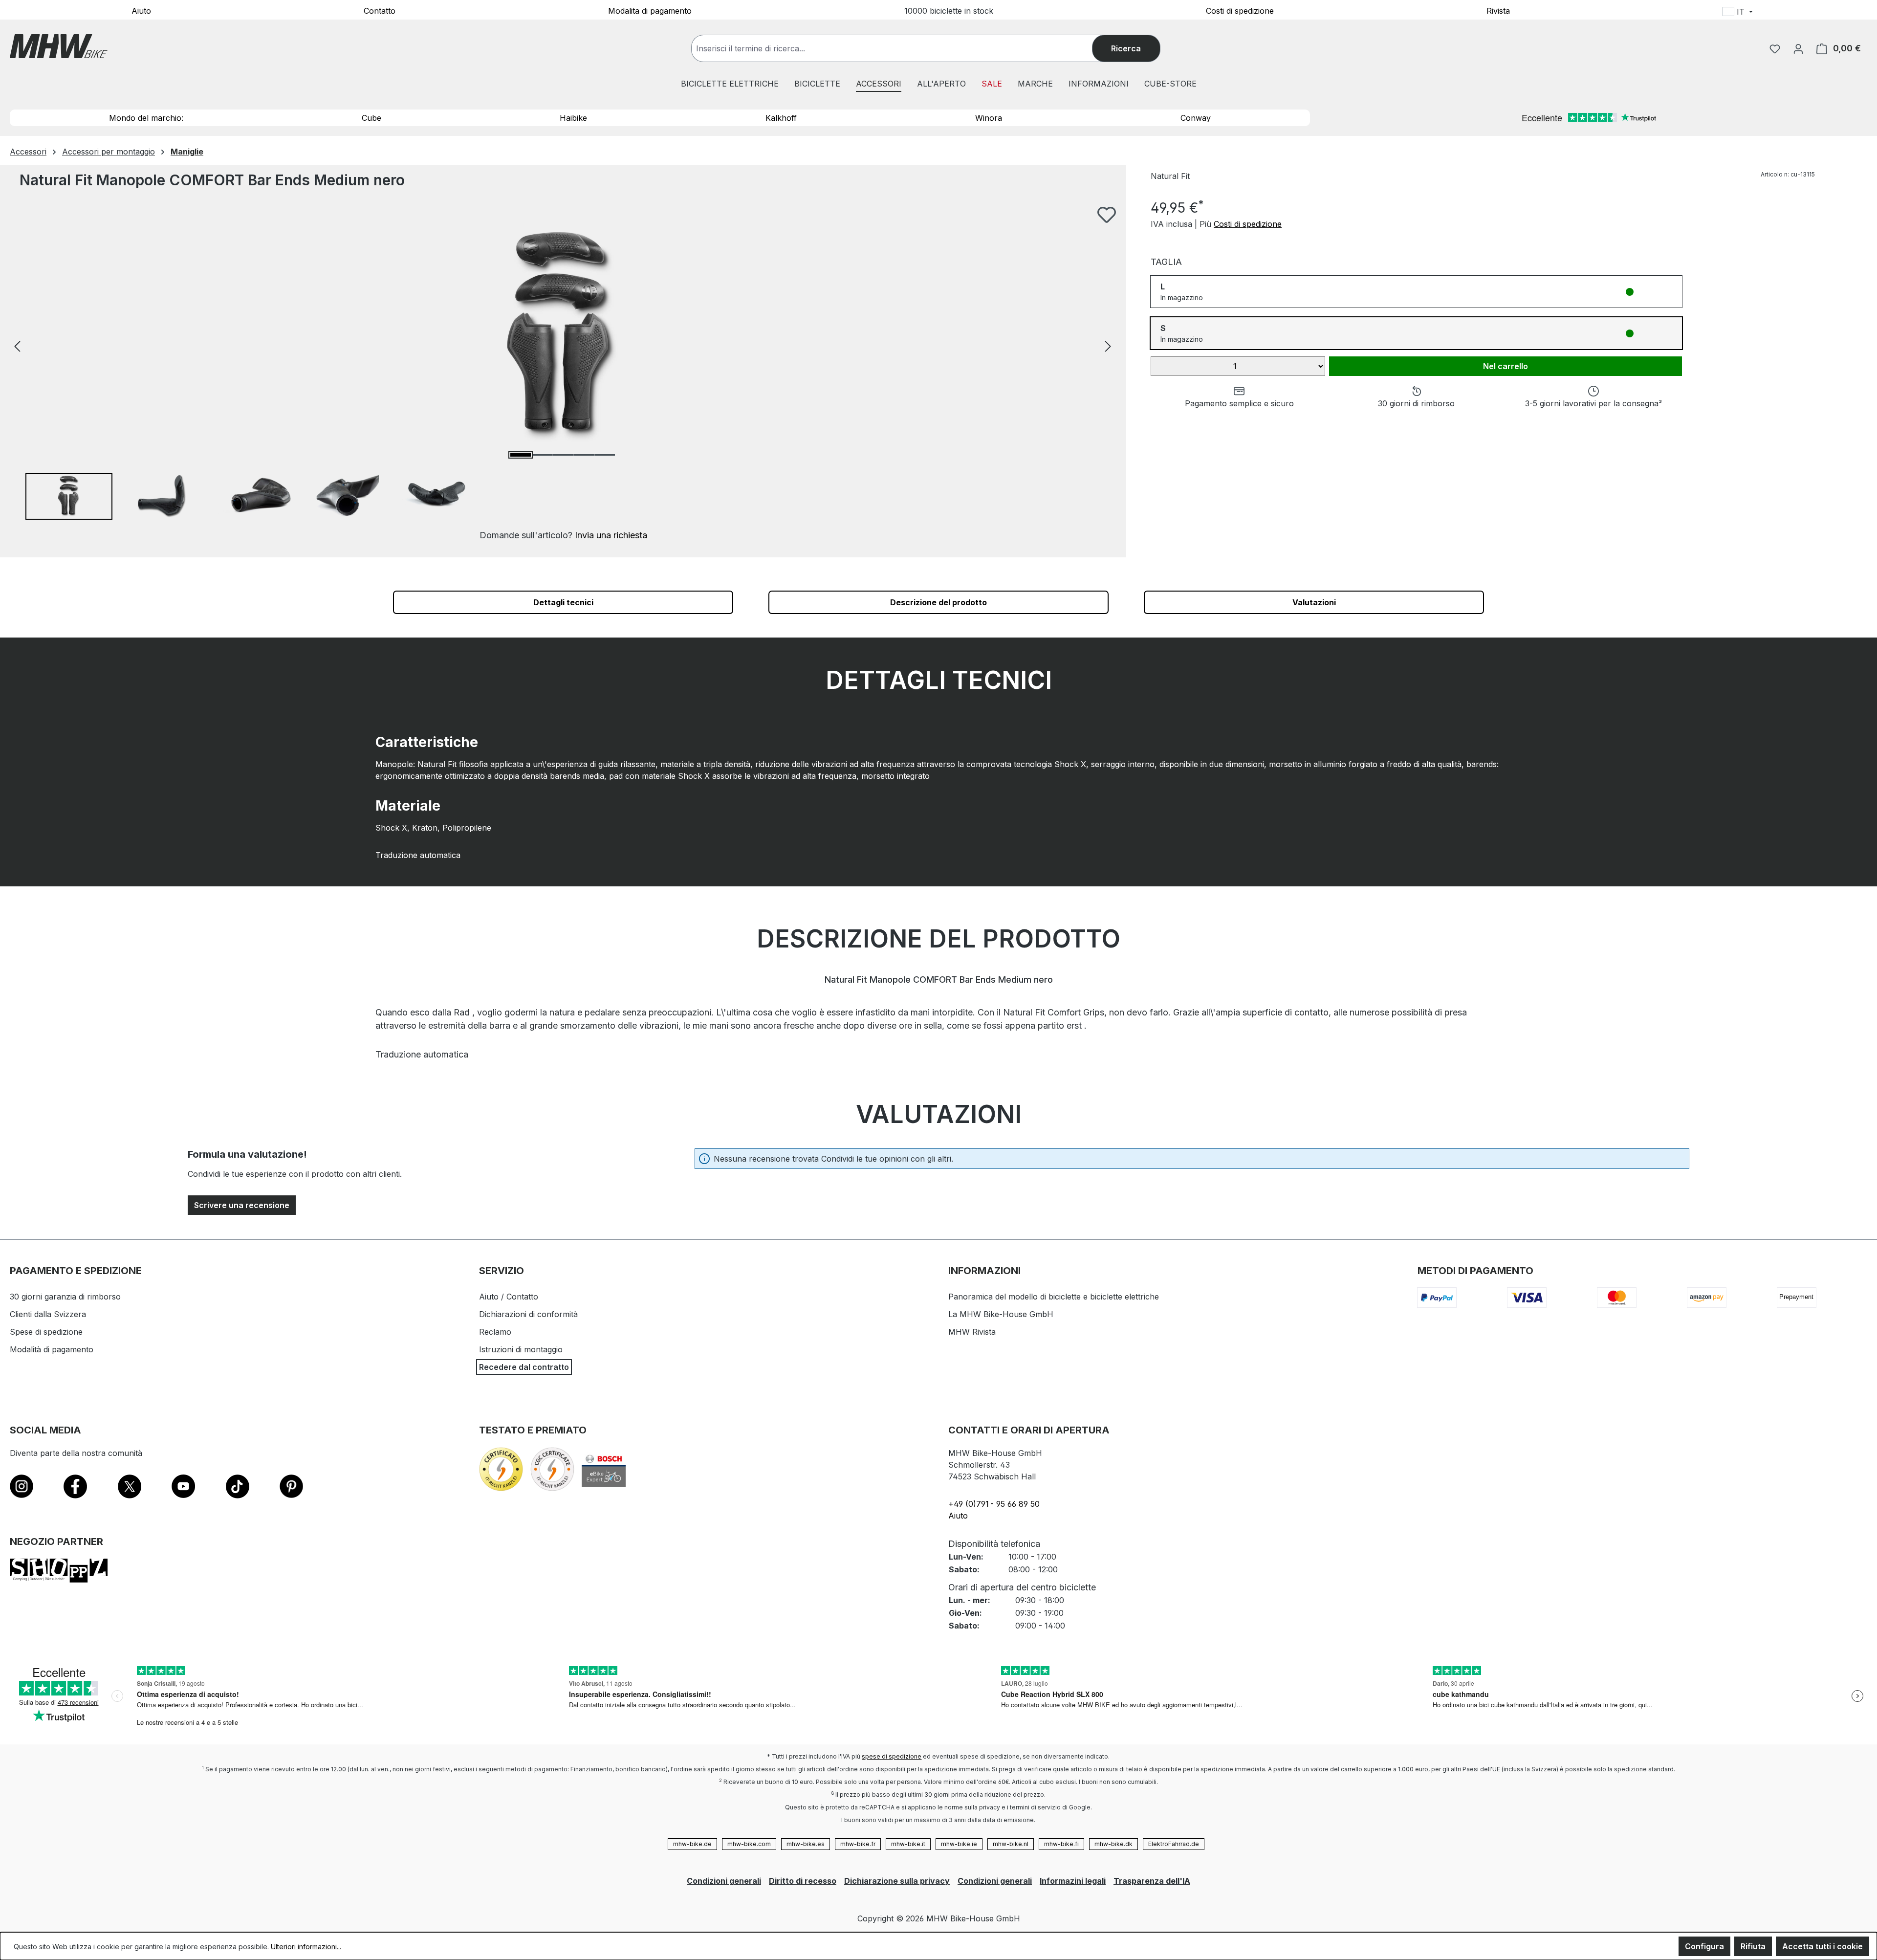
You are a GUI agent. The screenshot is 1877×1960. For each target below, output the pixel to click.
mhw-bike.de (692, 1844)
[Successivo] (1108, 345)
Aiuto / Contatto (509, 1297)
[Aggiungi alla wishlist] (1107, 215)
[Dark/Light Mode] (1801, 13)
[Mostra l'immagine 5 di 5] (605, 455)
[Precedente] (17, 345)
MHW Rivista (972, 1332)
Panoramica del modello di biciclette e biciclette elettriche (1054, 1297)
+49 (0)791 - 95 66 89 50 (994, 1504)
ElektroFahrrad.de (1174, 1844)
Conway (1196, 118)
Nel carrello (1506, 366)
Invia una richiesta (611, 535)
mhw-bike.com (749, 1844)
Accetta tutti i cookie (1822, 1946)
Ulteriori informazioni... (306, 1947)
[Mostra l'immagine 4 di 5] (584, 455)
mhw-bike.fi (1061, 1844)
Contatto (380, 10)
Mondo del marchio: (146, 118)
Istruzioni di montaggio (521, 1349)
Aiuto (141, 10)
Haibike (573, 118)
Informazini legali (1073, 1881)
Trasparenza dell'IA (1152, 1881)
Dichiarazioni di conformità (528, 1314)
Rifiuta (1753, 1946)
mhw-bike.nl (1011, 1844)
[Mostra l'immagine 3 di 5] (563, 455)
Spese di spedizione (46, 1332)
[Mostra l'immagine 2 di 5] (542, 455)
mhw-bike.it (908, 1844)
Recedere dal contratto (524, 1367)
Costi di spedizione (1240, 10)
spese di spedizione (892, 1756)
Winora (989, 118)
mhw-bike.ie (959, 1844)
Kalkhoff (781, 118)
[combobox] (902, 48)
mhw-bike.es (806, 1844)
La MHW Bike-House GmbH (1001, 1314)
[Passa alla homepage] (59, 46)
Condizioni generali (724, 1881)
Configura (1704, 1946)
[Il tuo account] (1798, 48)
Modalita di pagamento (650, 10)
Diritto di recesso (803, 1881)
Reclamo (495, 1332)
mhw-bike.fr (858, 1844)
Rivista (1498, 10)
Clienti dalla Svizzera (48, 1314)
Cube (371, 118)
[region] (563, 374)
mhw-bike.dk (1113, 1844)
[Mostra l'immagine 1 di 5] (521, 455)
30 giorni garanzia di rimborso (65, 1297)
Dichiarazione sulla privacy (897, 1881)
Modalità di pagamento (52, 1349)
